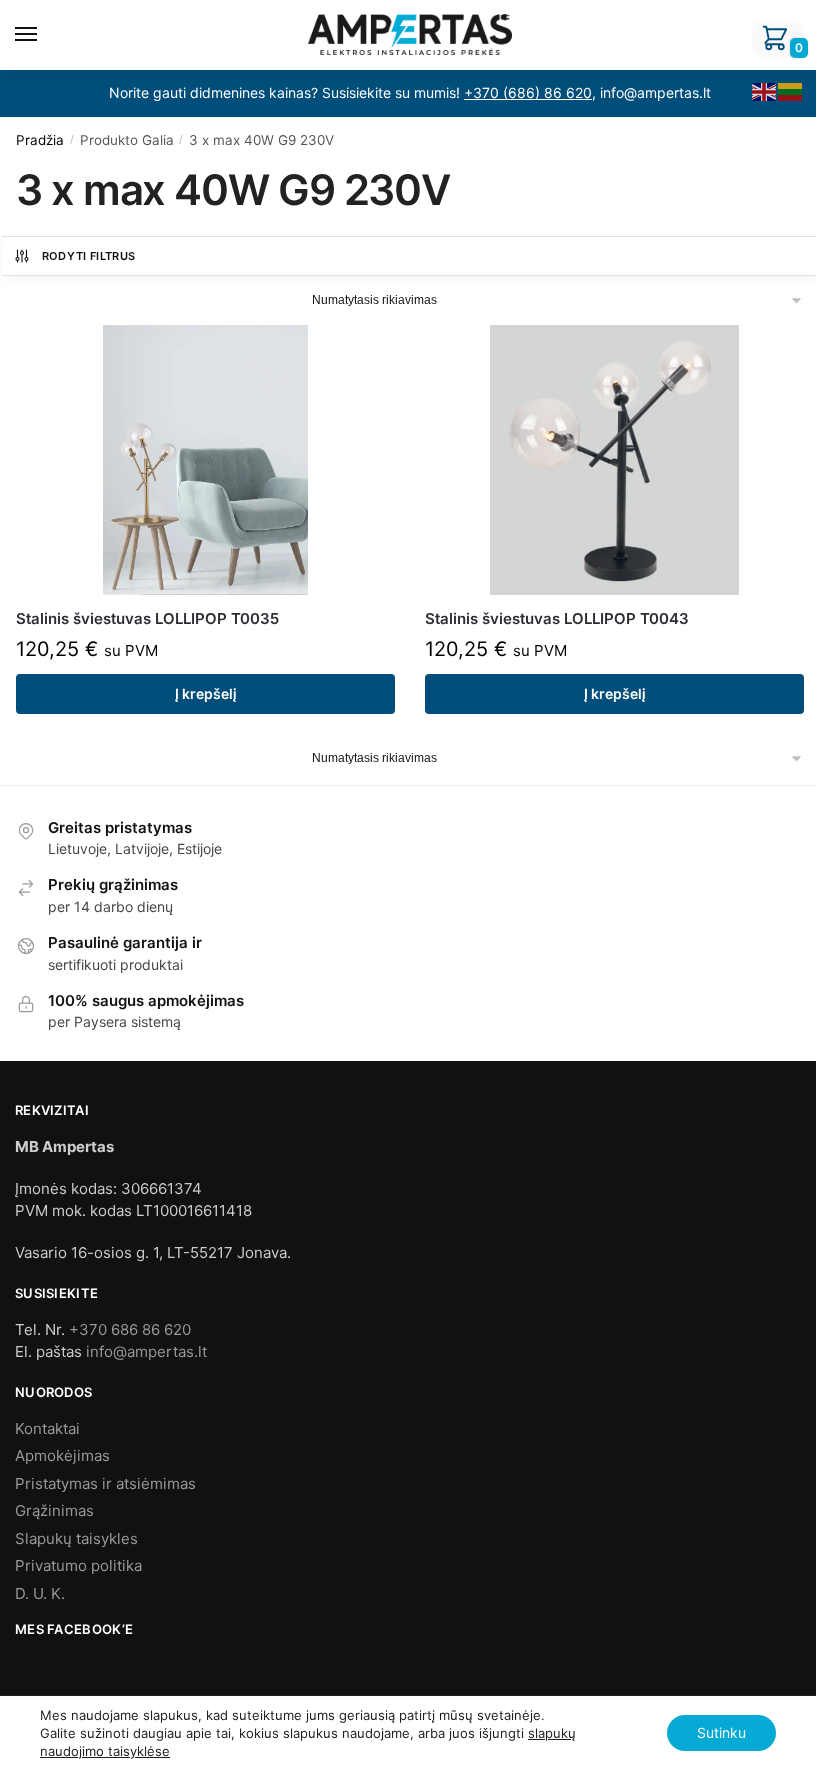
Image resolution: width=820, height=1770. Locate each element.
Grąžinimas (54, 1510)
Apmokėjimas (62, 1455)
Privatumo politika (78, 1565)
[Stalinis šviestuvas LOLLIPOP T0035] (205, 460)
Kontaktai (47, 1428)
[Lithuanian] (791, 91)
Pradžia (40, 140)
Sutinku (721, 1732)
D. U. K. (40, 1593)
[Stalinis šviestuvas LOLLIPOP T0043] (614, 460)
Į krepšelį (206, 693)
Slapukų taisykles (76, 1538)
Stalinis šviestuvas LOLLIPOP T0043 (557, 618)
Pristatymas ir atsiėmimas (105, 1483)
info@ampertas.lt (146, 1351)
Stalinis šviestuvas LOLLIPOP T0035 (147, 618)
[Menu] (45, 35)
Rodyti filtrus (89, 256)
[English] (765, 91)
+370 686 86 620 (130, 1329)
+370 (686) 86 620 (528, 92)
